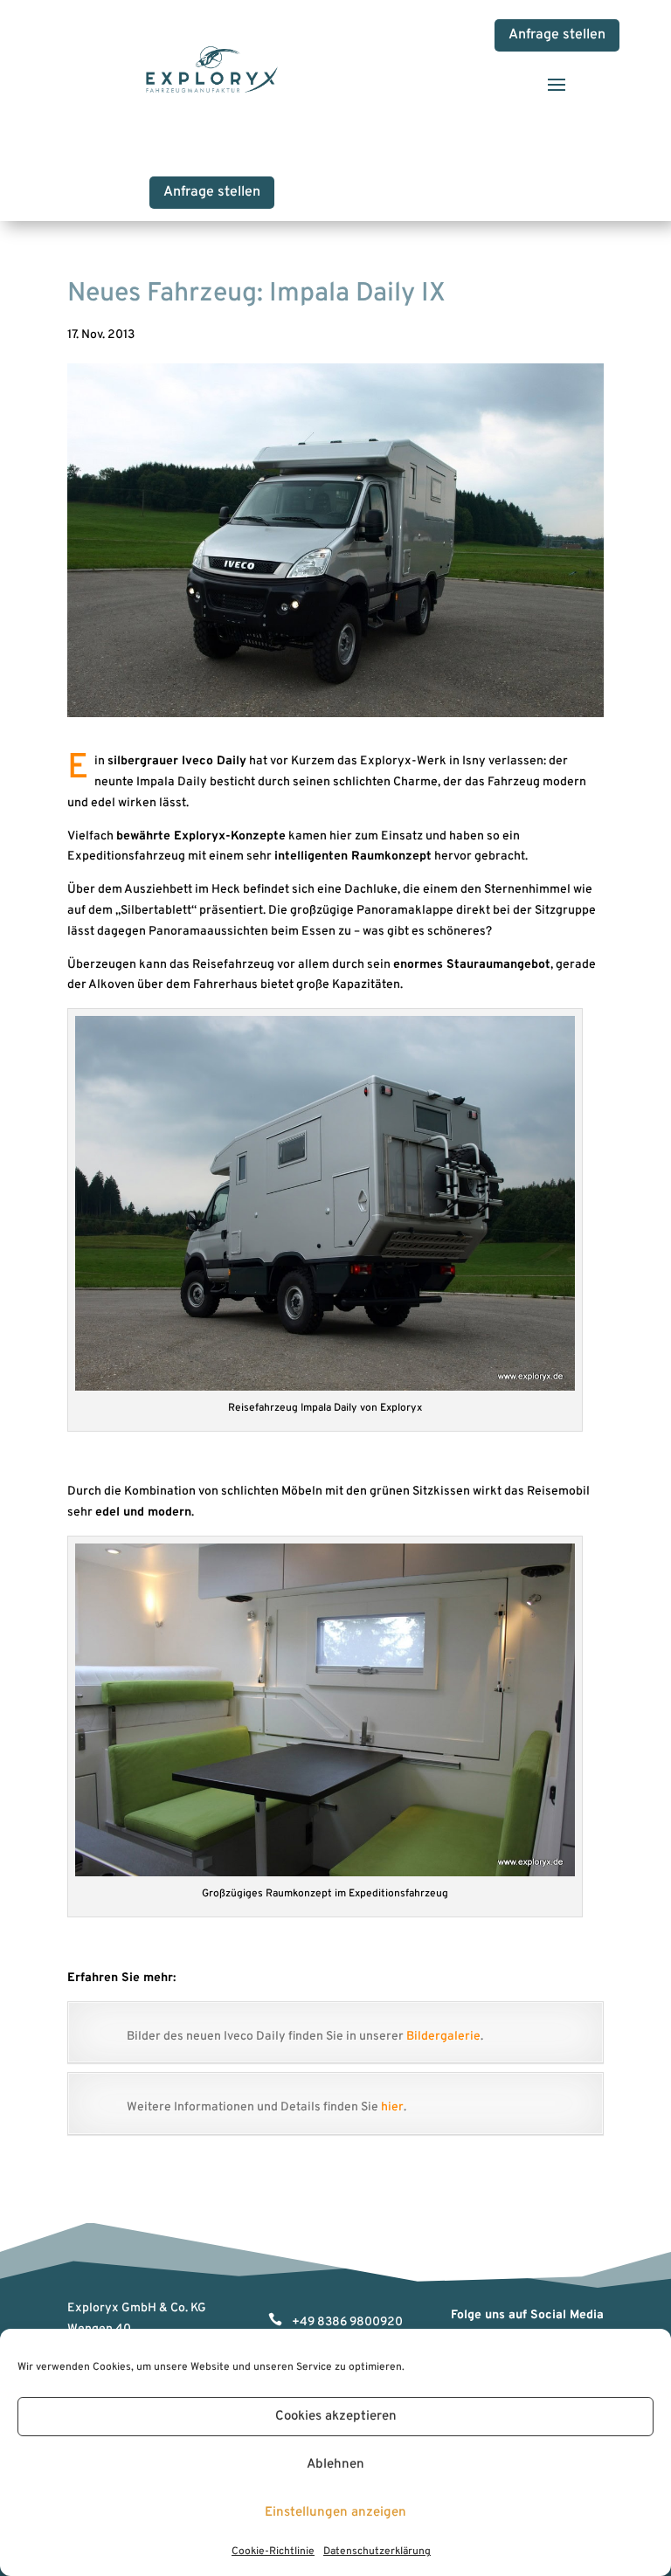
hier (392, 2107)
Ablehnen (335, 2465)
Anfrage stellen (557, 35)
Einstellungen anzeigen (335, 2513)
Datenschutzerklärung (377, 2552)
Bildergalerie (443, 2037)
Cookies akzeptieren (336, 2417)
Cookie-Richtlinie (273, 2552)
